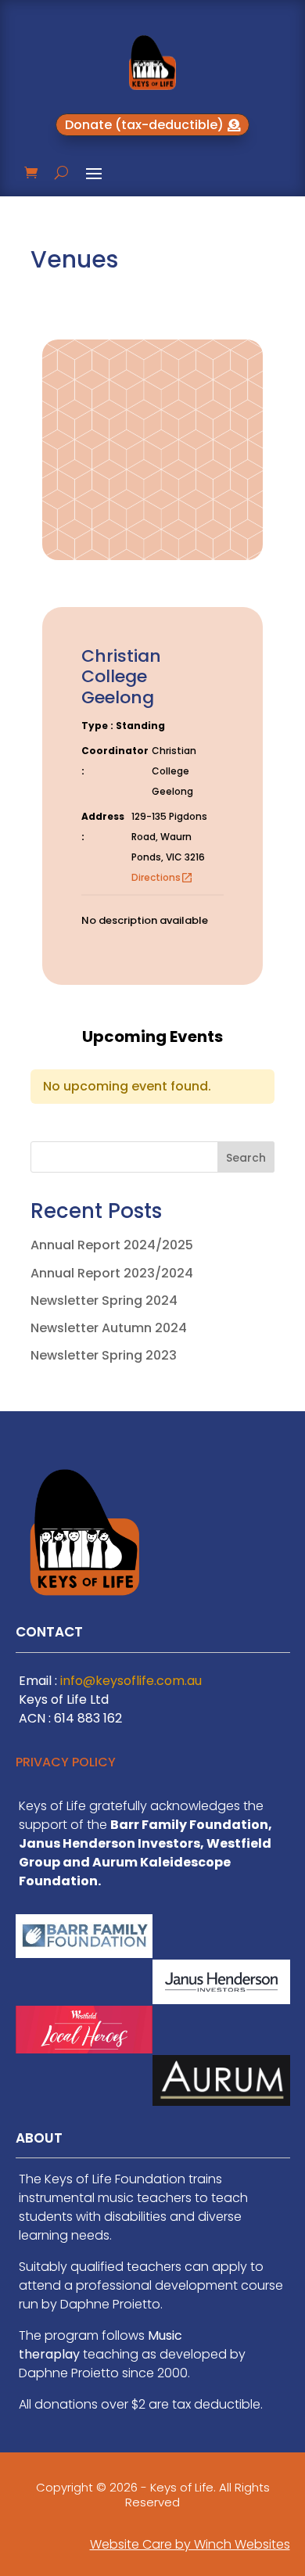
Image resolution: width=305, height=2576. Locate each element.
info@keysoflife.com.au (131, 1681)
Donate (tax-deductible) (144, 125)
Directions (162, 877)
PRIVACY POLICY (66, 1762)
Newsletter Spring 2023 (104, 1355)
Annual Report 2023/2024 (112, 1273)
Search (246, 1158)
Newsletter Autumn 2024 (109, 1328)
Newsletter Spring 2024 (104, 1301)
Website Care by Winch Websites (190, 2544)
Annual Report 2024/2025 (112, 1245)
